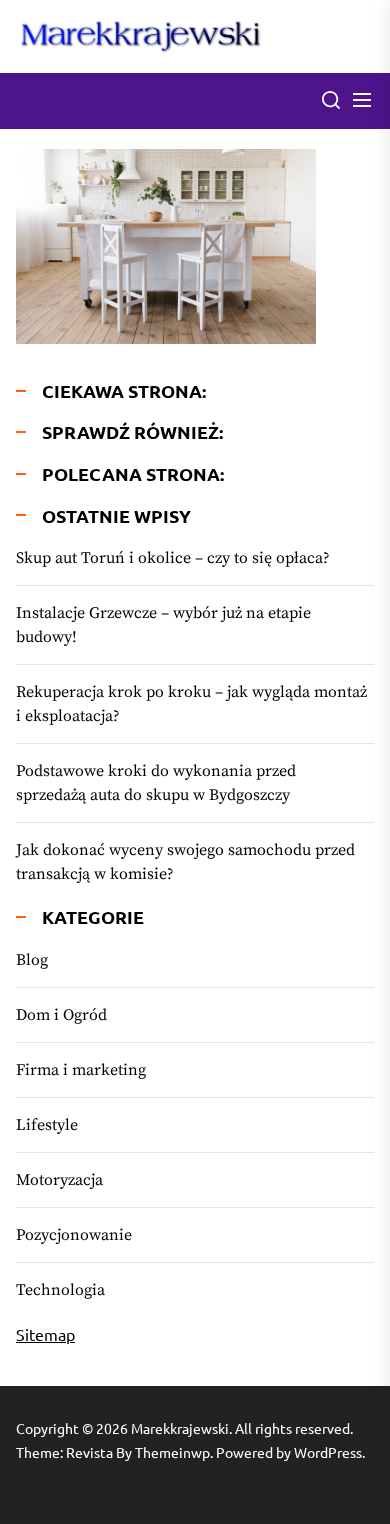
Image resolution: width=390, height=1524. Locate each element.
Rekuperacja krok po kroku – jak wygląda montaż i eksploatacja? (191, 704)
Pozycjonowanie (74, 1235)
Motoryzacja (59, 1180)
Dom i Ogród (61, 1015)
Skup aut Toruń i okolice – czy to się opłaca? (173, 558)
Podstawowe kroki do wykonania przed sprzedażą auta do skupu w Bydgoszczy (156, 783)
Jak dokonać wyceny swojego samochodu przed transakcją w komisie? (185, 862)
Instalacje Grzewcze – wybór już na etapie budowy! (163, 625)
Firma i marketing (81, 1070)
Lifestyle (47, 1125)
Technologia (60, 1290)
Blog (32, 960)
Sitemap (45, 1334)
